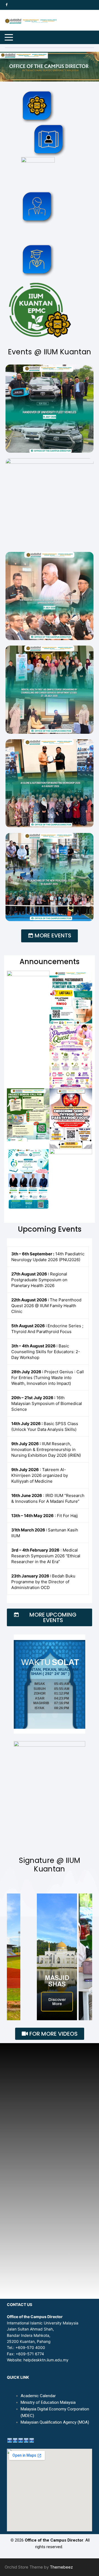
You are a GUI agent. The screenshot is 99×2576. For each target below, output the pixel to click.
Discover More (57, 2002)
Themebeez (61, 2567)
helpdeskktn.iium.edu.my (46, 2360)
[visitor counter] (21, 2440)
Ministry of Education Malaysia (48, 2402)
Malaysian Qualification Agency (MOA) (55, 2422)
